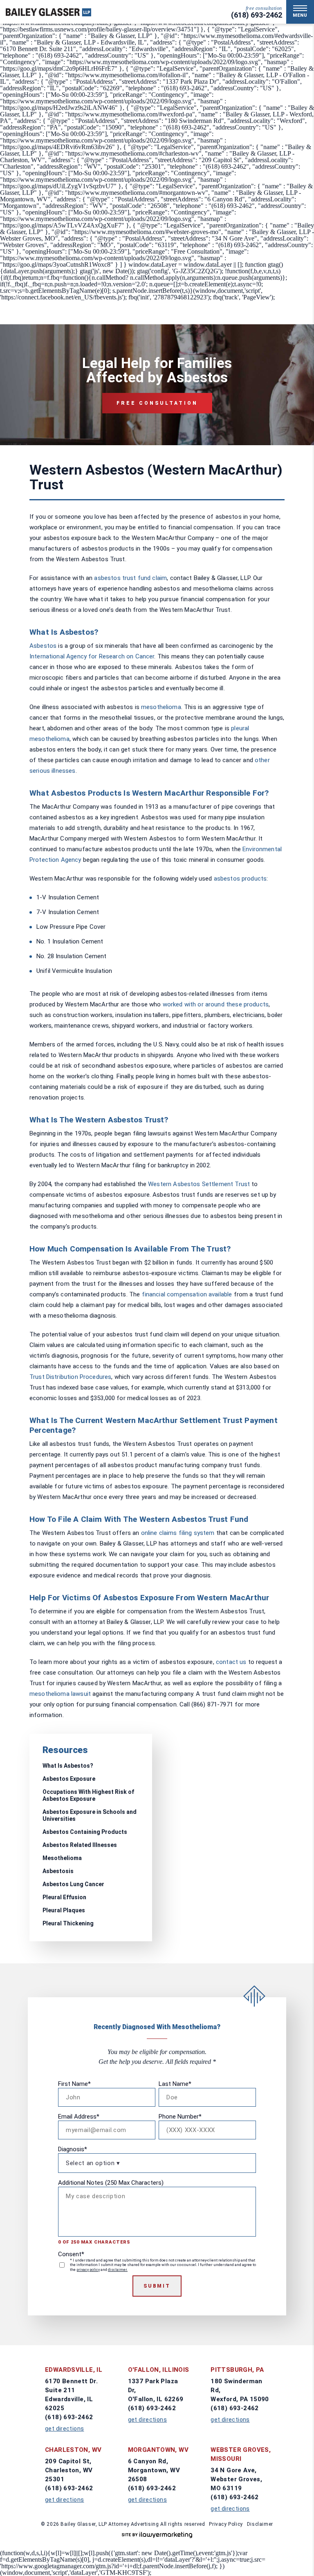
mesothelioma (161, 707)
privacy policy (88, 2270)
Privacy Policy (226, 2524)
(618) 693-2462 (257, 15)
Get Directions (64, 2429)
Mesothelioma (62, 1858)
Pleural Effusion (64, 1897)
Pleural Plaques (64, 1910)
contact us (231, 1662)
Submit (157, 2286)
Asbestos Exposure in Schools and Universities (90, 1815)
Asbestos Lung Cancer (73, 1884)
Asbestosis (58, 1871)
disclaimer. (118, 2270)
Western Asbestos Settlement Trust (199, 1184)
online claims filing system (178, 1533)
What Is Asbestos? (68, 1766)
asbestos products (240, 879)
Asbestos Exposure (69, 1779)
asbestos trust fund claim (130, 578)
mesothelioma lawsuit (60, 1694)
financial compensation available (187, 1294)
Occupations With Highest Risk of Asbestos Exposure (88, 1795)
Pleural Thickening (68, 1923)
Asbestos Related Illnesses (80, 1845)
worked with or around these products (216, 1004)
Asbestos (43, 646)
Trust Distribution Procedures (70, 1377)
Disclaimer (260, 2524)
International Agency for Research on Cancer (92, 656)
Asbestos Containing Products (85, 1832)
